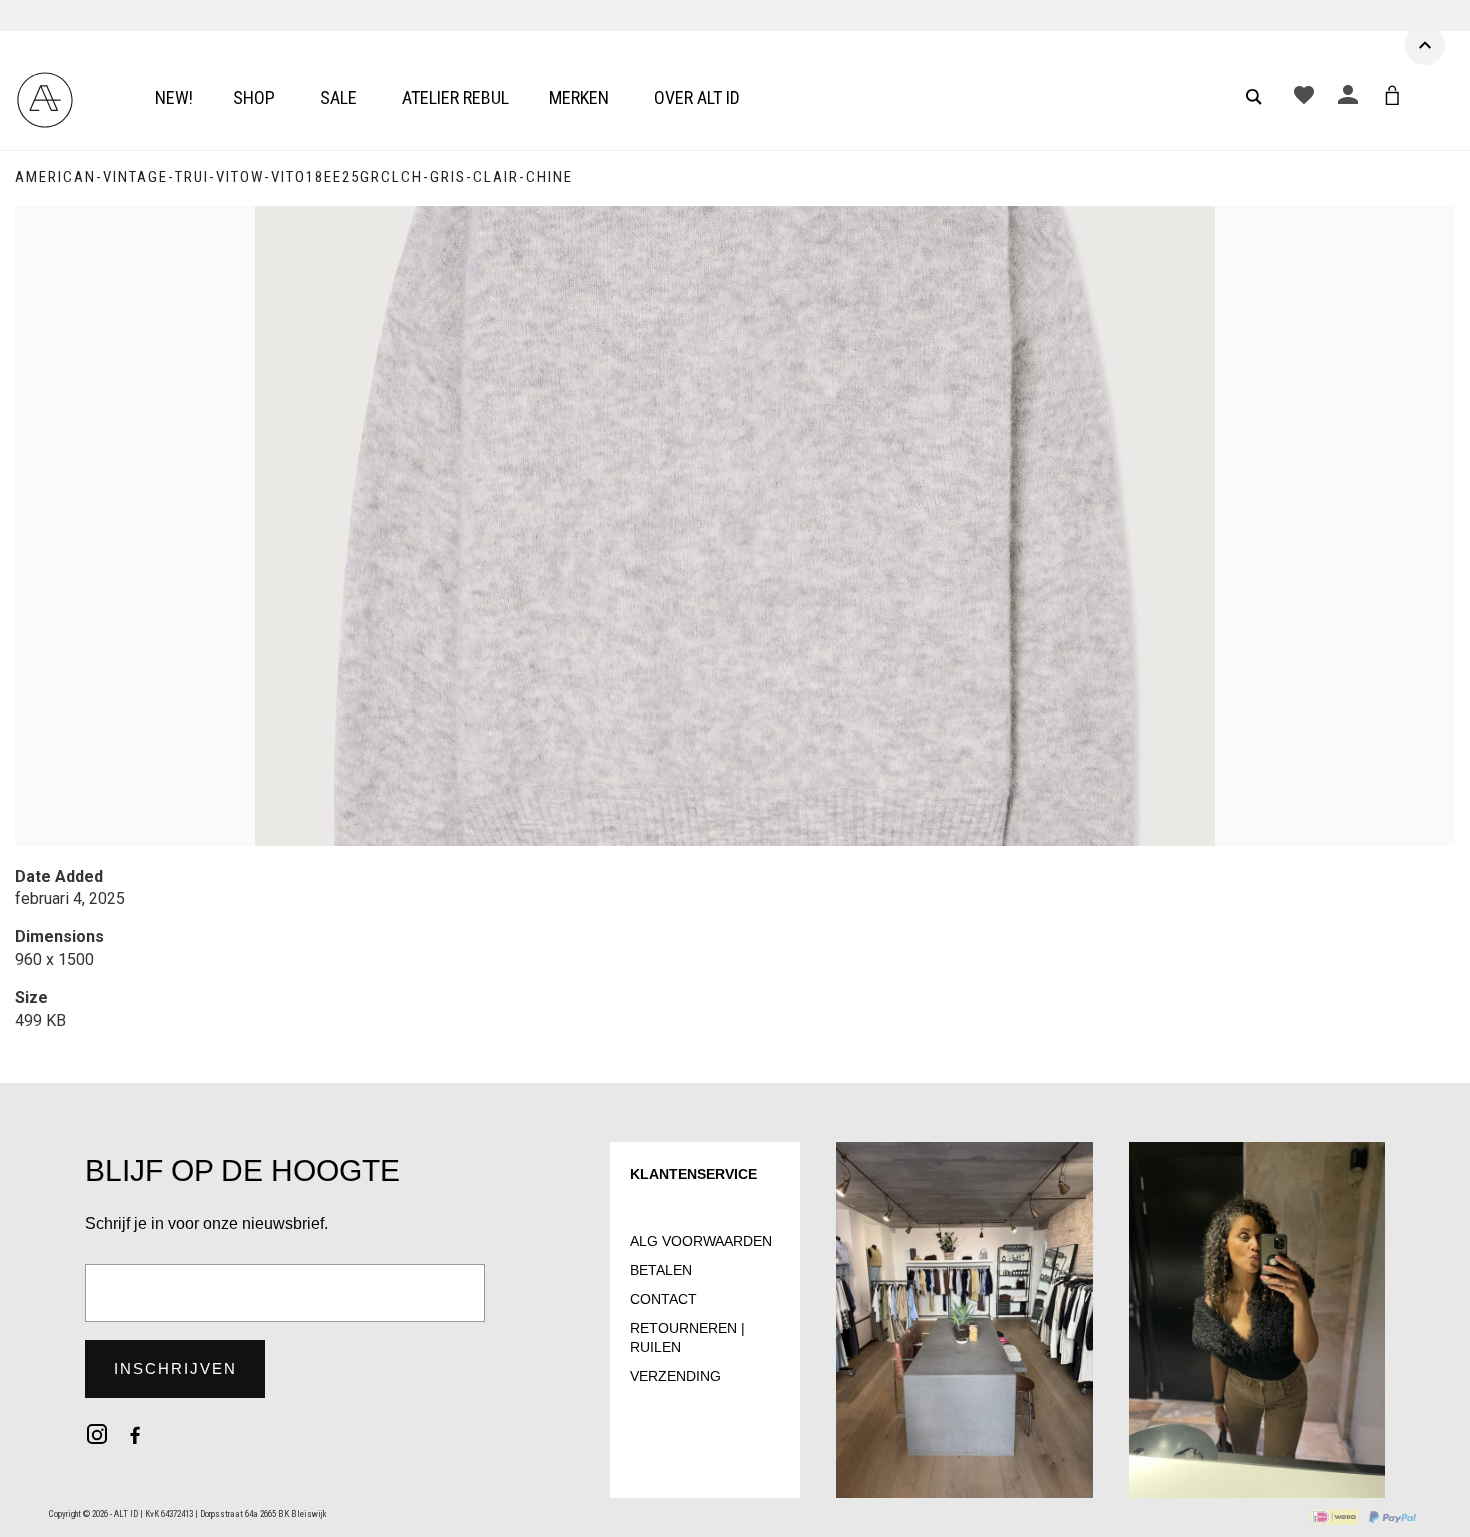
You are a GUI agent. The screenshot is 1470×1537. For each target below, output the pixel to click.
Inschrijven (175, 1368)
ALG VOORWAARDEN (701, 1241)
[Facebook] (135, 1434)
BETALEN (661, 1270)
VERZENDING (675, 1376)
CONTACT (663, 1299)
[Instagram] (97, 1434)
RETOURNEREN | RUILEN (687, 1337)
